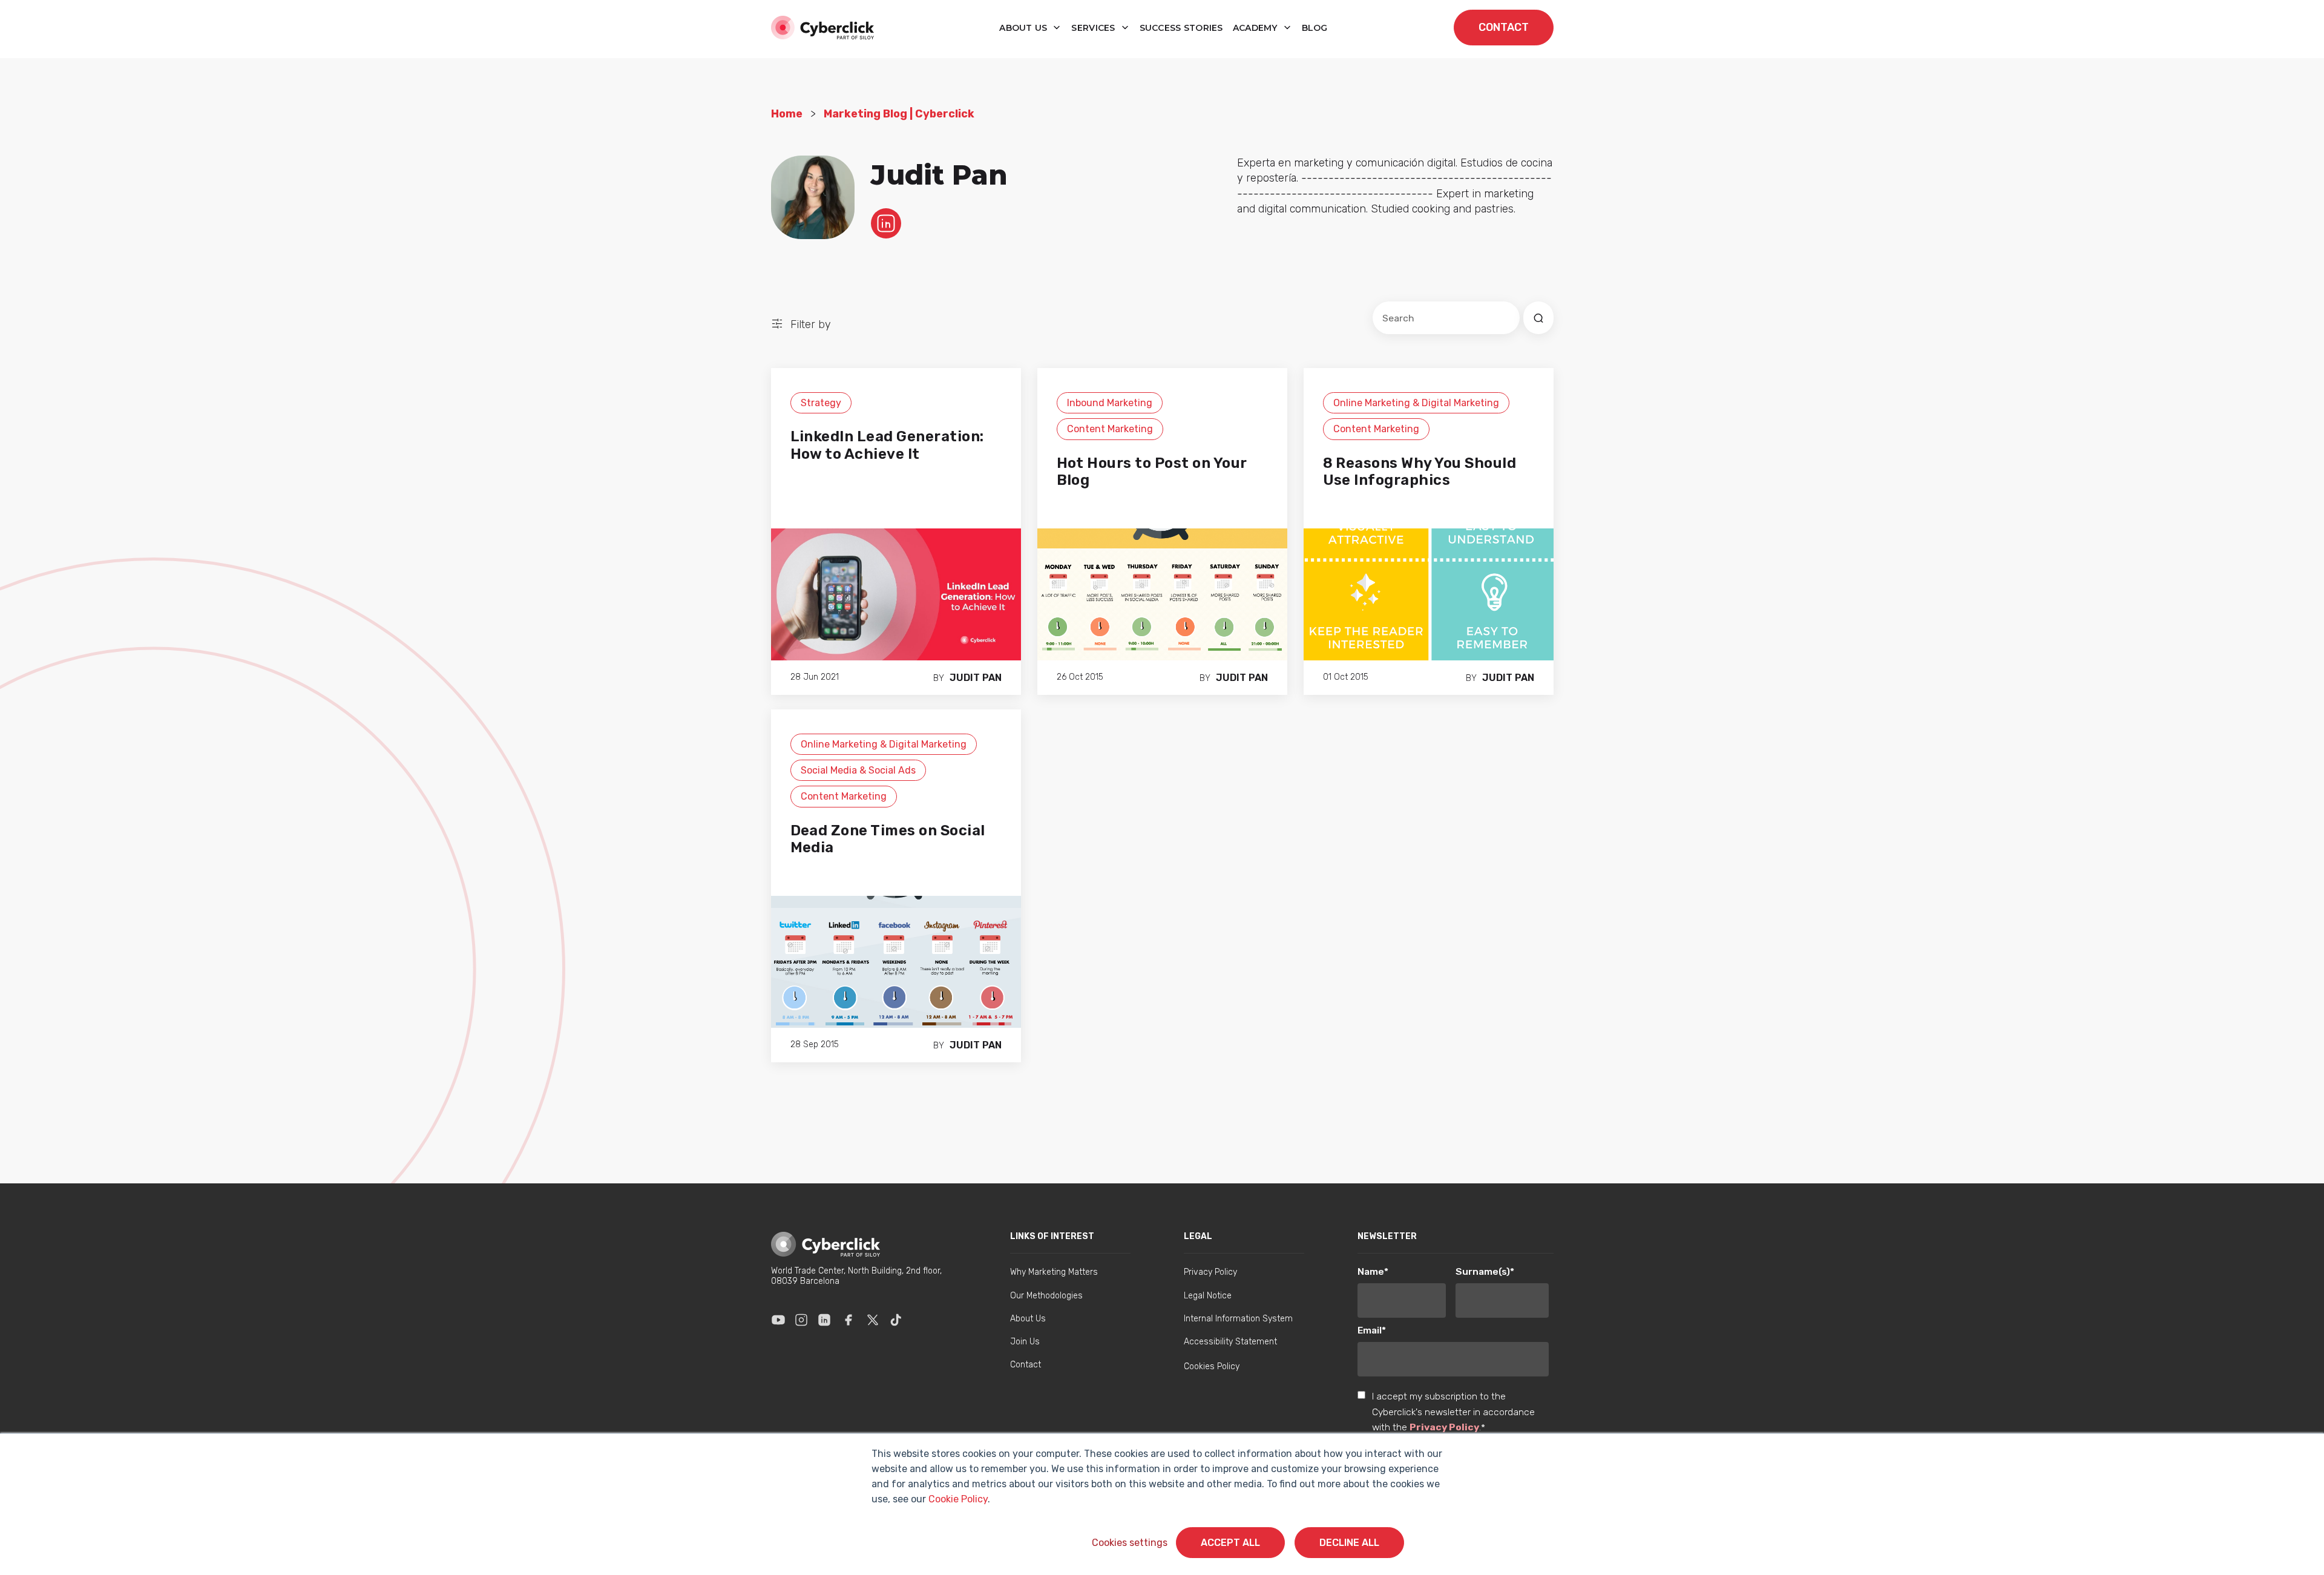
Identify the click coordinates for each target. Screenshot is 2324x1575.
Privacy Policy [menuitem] (1210, 1272)
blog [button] (1315, 28)
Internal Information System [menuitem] (1238, 1319)
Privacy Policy (1444, 1427)
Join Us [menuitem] (1025, 1342)
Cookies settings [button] (1130, 1543)
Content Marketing (1110, 429)
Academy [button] (1256, 28)
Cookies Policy (1212, 1366)
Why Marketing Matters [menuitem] (1054, 1272)
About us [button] (1025, 28)
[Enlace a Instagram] (801, 1320)
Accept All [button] (1230, 1543)
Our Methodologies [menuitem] (1046, 1296)
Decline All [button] (1349, 1543)
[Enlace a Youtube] (778, 1320)
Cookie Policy (958, 1499)
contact (1504, 27)
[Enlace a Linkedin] (824, 1320)
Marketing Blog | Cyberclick (899, 114)
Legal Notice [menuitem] (1208, 1296)
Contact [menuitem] (1026, 1365)
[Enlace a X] (873, 1320)
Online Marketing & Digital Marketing (1416, 403)
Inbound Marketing (1110, 403)
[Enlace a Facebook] (849, 1320)
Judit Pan (976, 678)
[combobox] (1446, 318)
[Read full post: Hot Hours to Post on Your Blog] (1162, 594)
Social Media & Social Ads (858, 770)
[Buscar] (1538, 318)
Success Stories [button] (1181, 28)
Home (787, 114)
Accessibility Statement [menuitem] (1230, 1342)
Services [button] (1095, 28)
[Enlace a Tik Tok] (896, 1320)
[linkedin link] (886, 223)
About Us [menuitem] (1028, 1319)
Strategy (821, 403)
